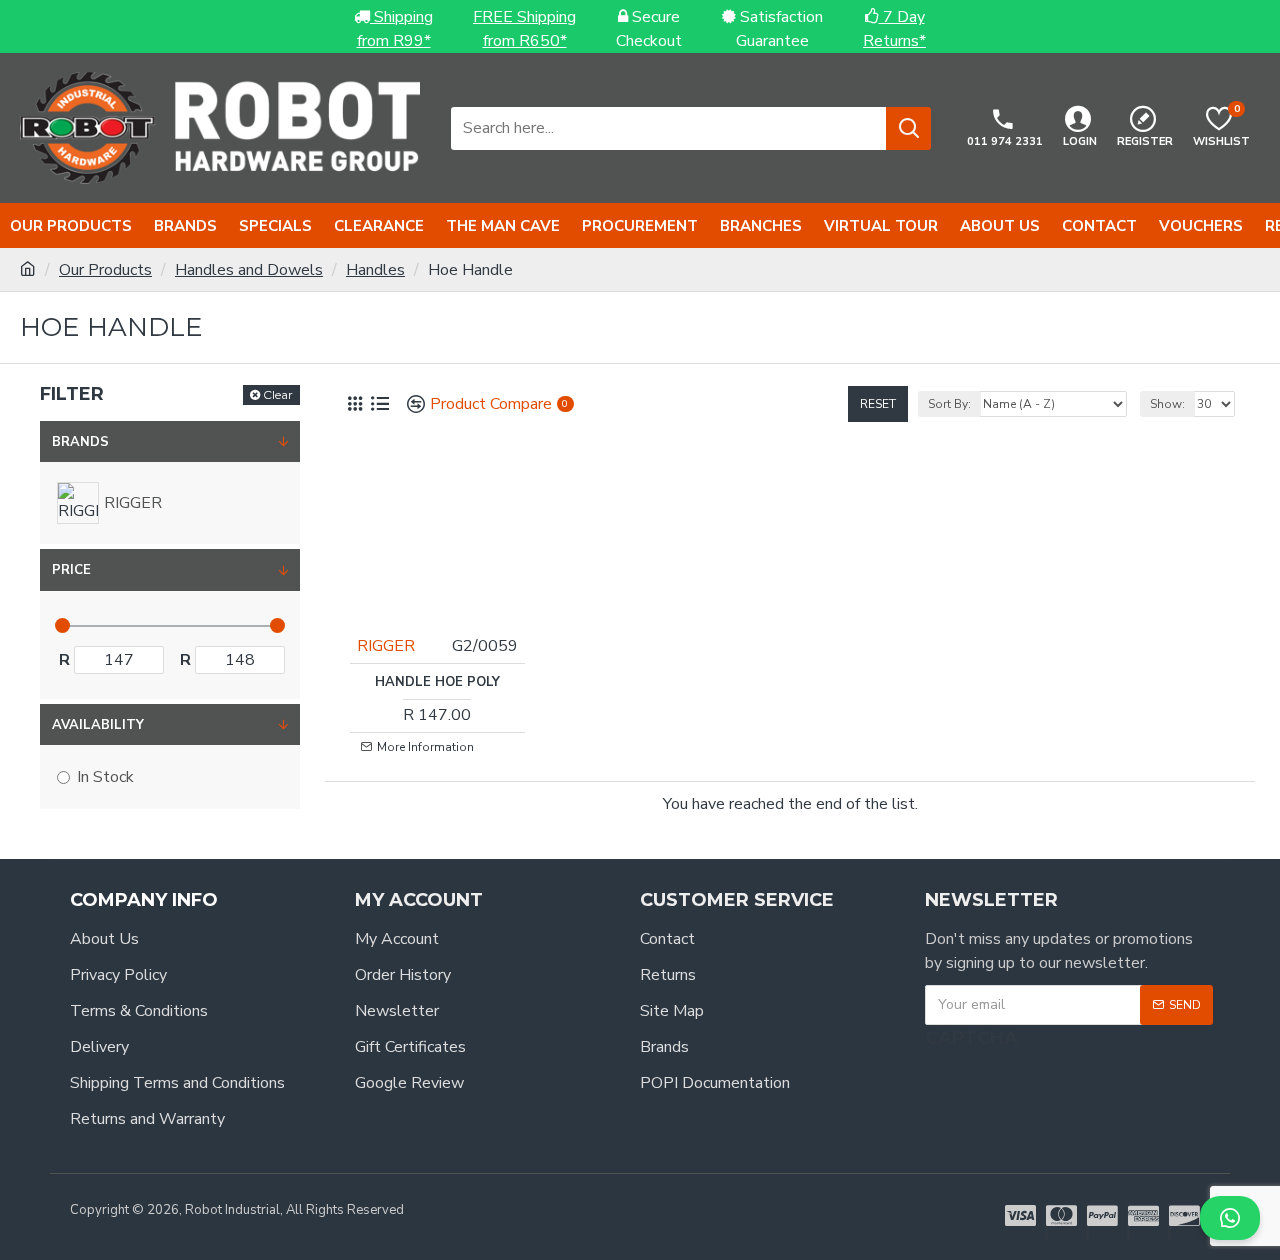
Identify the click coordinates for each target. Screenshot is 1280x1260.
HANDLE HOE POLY (437, 682)
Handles (375, 270)
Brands (80, 442)
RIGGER (386, 646)
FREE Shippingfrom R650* (524, 29)
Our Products (105, 270)
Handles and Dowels (249, 270)
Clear (278, 394)
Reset (878, 404)
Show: (1167, 404)
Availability (98, 725)
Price (71, 570)
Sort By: (949, 404)
